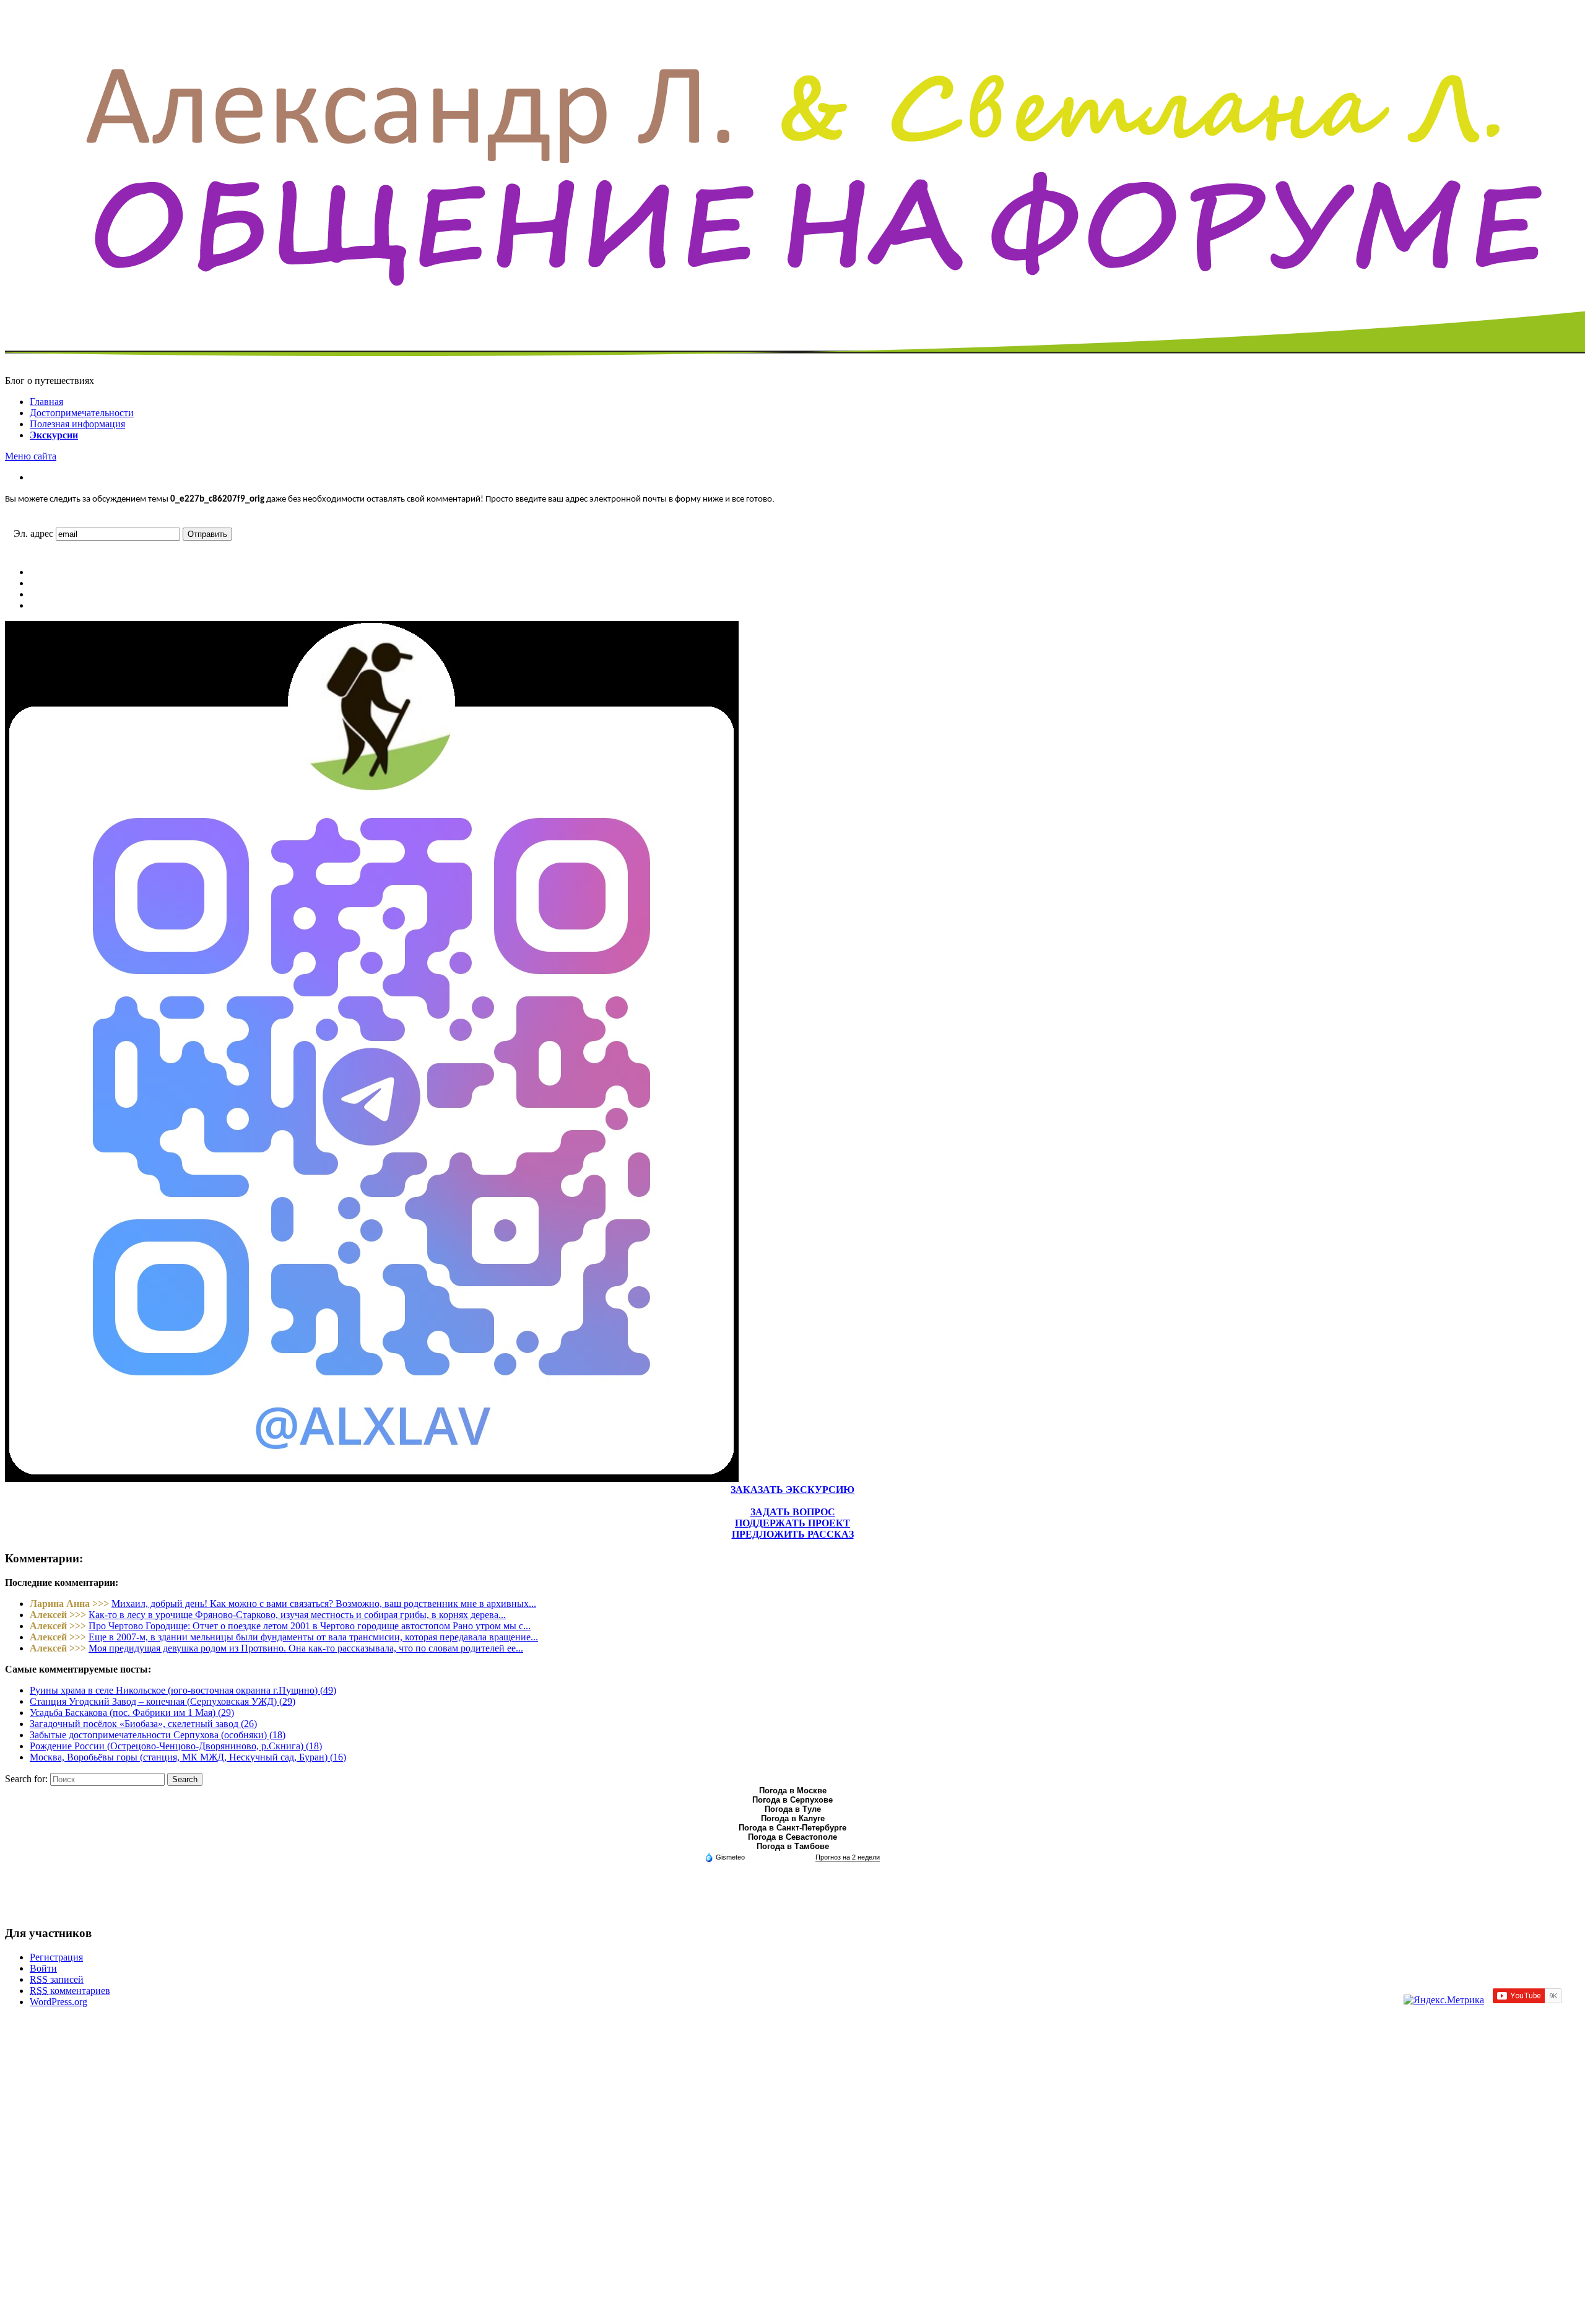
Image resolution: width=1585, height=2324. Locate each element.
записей (57, 1979)
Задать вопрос (793, 1512)
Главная (46, 402)
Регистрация (56, 1957)
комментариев (70, 1991)
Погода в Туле (793, 1809)
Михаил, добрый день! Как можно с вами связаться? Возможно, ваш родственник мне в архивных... (324, 1604)
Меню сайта (31, 456)
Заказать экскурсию (792, 1490)
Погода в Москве (793, 1791)
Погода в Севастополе (792, 1837)
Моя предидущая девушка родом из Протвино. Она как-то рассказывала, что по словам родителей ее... (306, 1648)
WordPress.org (59, 2002)
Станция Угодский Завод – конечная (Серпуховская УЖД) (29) (163, 1701)
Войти (43, 1968)
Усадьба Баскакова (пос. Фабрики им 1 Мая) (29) (132, 1713)
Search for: (26, 1779)
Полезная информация (77, 424)
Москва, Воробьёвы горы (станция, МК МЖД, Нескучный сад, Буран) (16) (188, 1757)
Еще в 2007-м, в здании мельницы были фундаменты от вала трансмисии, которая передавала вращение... (313, 1637)
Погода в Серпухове (792, 1800)
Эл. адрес (33, 533)
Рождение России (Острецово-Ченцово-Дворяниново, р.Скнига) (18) (176, 1746)
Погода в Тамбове (793, 1846)
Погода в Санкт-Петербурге (792, 1828)
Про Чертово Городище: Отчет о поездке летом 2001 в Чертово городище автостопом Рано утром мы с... (310, 1626)
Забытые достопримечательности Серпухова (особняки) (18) (158, 1735)
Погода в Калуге (793, 1818)
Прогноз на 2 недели (848, 1857)
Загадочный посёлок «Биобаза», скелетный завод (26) (143, 1724)
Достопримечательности (82, 413)
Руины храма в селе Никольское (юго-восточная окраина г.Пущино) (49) (183, 1690)
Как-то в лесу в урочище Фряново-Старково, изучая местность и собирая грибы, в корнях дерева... (297, 1615)
